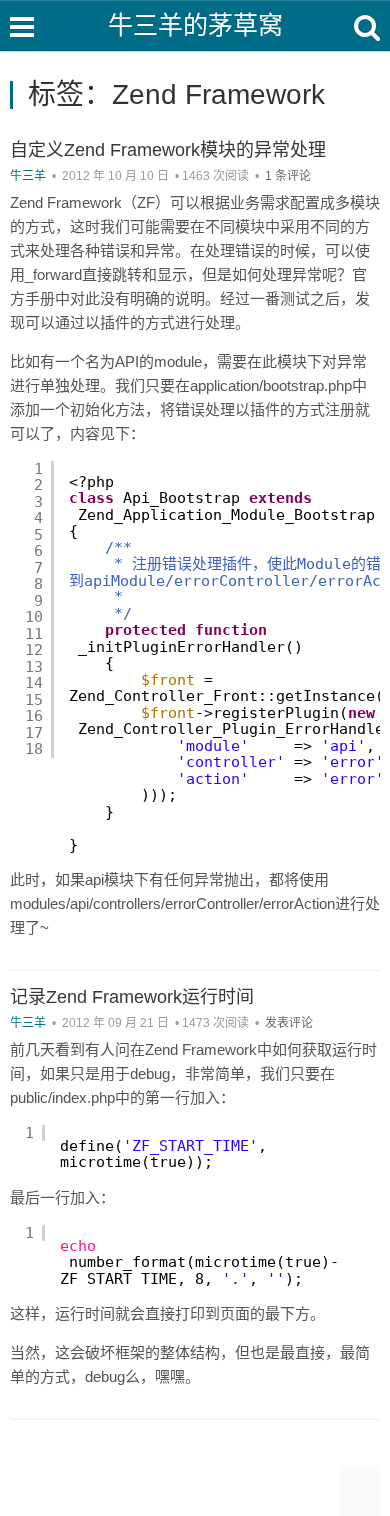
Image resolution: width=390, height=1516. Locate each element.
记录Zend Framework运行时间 (132, 997)
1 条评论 (288, 176)
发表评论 (289, 1023)
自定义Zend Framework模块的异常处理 (168, 150)
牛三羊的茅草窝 (195, 25)
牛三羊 (28, 176)
